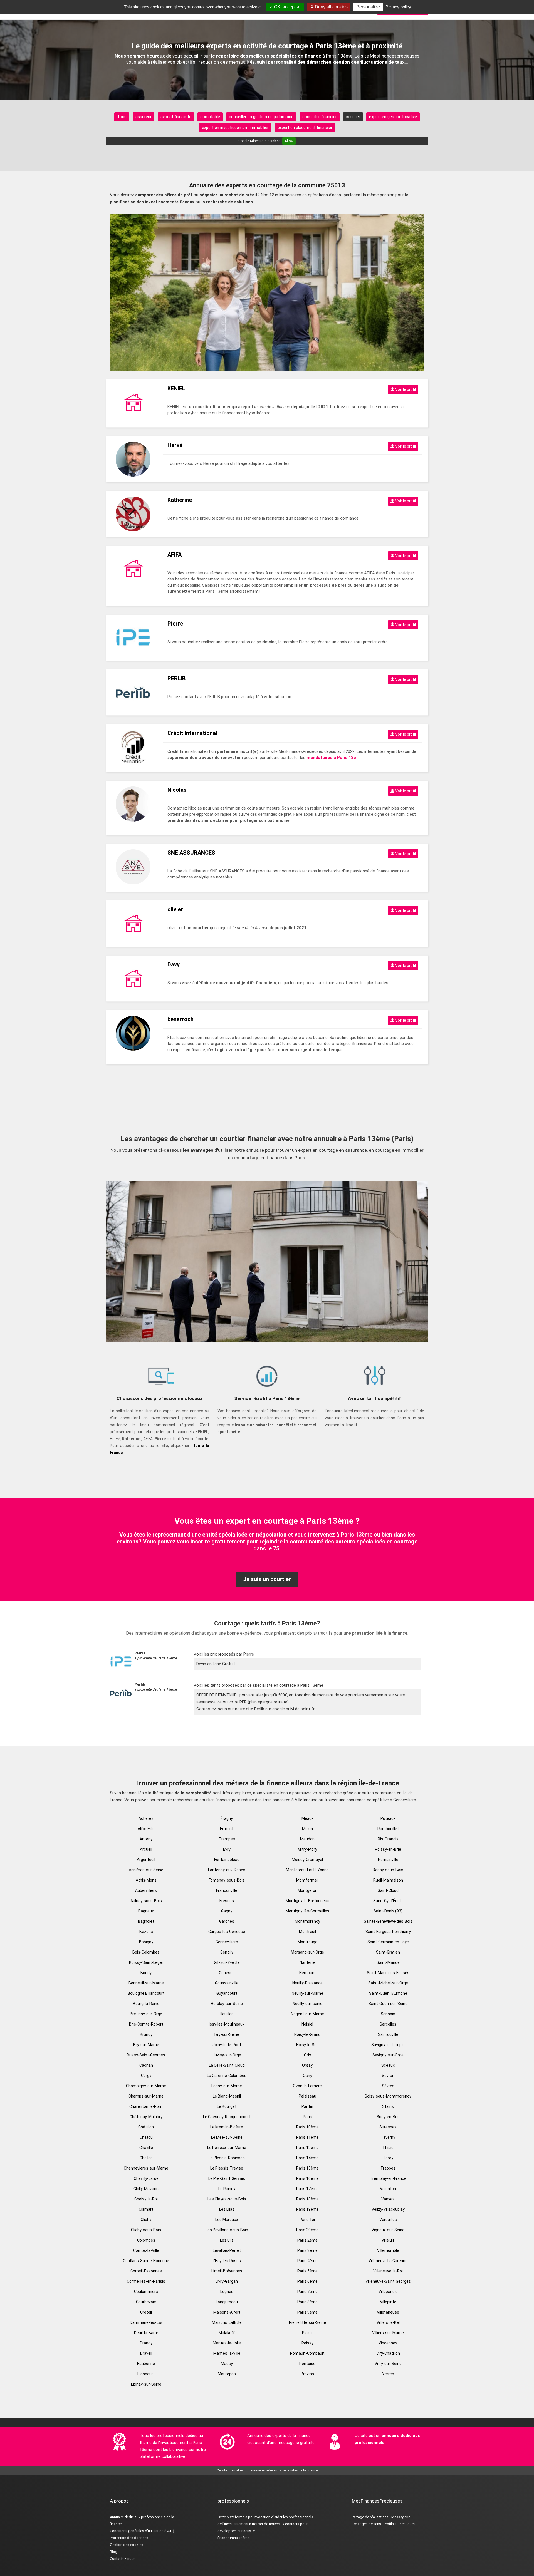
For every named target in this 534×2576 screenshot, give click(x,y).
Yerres (388, 2374)
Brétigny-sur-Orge (146, 2014)
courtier (353, 117)
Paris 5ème (307, 2271)
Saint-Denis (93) (388, 1911)
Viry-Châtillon (388, 2353)
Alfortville (146, 1829)
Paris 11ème (307, 2137)
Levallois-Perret (227, 2250)
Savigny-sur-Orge (388, 2055)
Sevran (388, 2076)
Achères (146, 1818)
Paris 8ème (307, 2302)
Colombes (146, 2240)
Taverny (388, 2137)
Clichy (146, 2220)
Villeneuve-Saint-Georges (388, 2281)
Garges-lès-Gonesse (227, 1932)
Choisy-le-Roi (146, 2199)
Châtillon (146, 2127)
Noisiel (307, 2024)
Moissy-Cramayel (307, 1860)
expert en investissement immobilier (235, 128)
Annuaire (117, 2517)
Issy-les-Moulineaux (227, 2024)
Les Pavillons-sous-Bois (227, 2230)
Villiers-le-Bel (388, 2322)
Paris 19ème (307, 2209)
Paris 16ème (307, 2178)
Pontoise (307, 2364)
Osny (307, 2076)
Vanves (388, 2199)
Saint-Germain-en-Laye (388, 1942)
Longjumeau (227, 2302)
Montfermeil (307, 1880)
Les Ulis (227, 2240)
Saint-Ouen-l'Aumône (388, 1993)
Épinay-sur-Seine (146, 2384)
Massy (227, 2364)
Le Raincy (227, 2189)
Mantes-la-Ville (227, 2353)
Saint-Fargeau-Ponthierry (388, 1932)
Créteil (146, 2312)
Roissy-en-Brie (388, 1849)
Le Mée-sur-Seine (227, 2137)
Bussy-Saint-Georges (146, 2055)
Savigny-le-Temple (388, 2045)
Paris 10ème (307, 2127)
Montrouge (307, 1942)
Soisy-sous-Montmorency (388, 2096)
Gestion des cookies (127, 2545)
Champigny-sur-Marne (146, 2086)
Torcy (388, 2158)
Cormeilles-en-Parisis (146, 2281)
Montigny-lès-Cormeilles (307, 1911)
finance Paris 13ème (233, 2538)
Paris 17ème (307, 2189)
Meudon (307, 1839)
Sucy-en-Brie (388, 2117)
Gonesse (227, 1973)
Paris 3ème (307, 2250)
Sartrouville (388, 2034)
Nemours (307, 1973)
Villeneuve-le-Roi (388, 2271)
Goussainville (227, 1983)
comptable (210, 117)
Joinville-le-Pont (227, 2045)
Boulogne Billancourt (146, 1993)
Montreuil (307, 1932)
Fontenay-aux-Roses (227, 1870)
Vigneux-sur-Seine (388, 2230)
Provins (307, 2374)
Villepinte (388, 2302)
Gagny (227, 1911)
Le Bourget (227, 2106)
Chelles (146, 2158)
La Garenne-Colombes (227, 2076)
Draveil (146, 2353)
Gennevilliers (227, 1942)
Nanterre (307, 1962)
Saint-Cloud (388, 1890)
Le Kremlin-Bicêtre (227, 2127)
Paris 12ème (307, 2148)
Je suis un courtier (267, 1579)
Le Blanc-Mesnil (227, 2096)
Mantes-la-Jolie (227, 2343)
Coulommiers (146, 2292)
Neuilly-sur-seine (307, 2004)
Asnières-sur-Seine (146, 1870)
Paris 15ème (307, 2168)
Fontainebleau (227, 1860)
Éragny (227, 1818)
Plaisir (307, 2333)
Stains (388, 2106)
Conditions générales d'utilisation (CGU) (142, 2531)
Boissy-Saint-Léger (146, 1962)
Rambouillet (388, 1829)
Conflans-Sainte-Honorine (146, 2261)
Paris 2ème (307, 2240)
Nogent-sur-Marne (307, 2014)
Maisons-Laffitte (227, 2322)
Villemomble (388, 2250)
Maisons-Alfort (227, 2312)
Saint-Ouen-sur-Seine (388, 2004)
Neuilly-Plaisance (307, 1983)
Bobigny (146, 1942)
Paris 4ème (307, 2261)
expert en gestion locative (393, 117)
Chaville (146, 2148)
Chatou (146, 2137)
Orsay (307, 2065)
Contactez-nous (123, 2559)
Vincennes (388, 2343)
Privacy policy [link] (398, 7)
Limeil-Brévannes (227, 2271)
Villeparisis (388, 2292)
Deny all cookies (331, 7)
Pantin (307, 2106)
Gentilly (227, 1952)
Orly (307, 2055)
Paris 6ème (307, 2281)
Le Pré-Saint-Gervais (227, 2178)
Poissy (307, 2343)
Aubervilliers (146, 1890)
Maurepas (227, 2374)
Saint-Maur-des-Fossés (388, 1973)
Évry (227, 1849)
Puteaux (388, 1818)
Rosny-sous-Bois (388, 1870)
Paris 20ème (307, 2230)
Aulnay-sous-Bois (146, 1901)
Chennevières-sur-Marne (146, 2168)
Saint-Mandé (388, 1962)
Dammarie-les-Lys (146, 2322)
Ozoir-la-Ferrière (307, 2086)
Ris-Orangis (388, 1839)
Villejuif (388, 2240)
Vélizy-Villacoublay (388, 2209)
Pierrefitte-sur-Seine (307, 2322)
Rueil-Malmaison (388, 1880)
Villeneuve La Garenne (388, 2261)
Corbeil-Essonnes (146, 2271)
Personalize (368, 7)
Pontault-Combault (307, 2353)
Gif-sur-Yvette (227, 1962)
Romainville (388, 1860)
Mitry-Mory (307, 1849)
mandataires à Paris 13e (331, 758)
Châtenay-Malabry (146, 2117)
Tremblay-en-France (388, 2178)
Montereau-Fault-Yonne (307, 1870)
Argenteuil (146, 1860)
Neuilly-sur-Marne (307, 1993)
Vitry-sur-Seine (388, 2364)
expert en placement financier (305, 128)
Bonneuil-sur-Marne (146, 1983)
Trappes (388, 2168)
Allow (289, 141)
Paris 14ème (307, 2158)
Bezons (146, 1932)
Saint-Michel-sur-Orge (388, 1983)
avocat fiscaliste (176, 117)
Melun (307, 1829)
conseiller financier (320, 117)
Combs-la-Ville (146, 2250)
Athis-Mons (146, 1880)
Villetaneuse (388, 2312)
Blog (114, 2552)
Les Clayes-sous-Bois (227, 2199)
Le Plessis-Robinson (227, 2158)
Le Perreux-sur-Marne (227, 2148)
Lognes (227, 2292)
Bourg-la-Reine (146, 2004)
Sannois (388, 2014)
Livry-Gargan (227, 2281)
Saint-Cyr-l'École (388, 1901)
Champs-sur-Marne (146, 2096)
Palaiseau (307, 2096)
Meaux (307, 1818)
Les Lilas (227, 2209)
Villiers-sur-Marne (388, 2333)
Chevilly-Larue (146, 2178)
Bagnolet (146, 1921)
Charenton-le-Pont (146, 2106)
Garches (227, 1921)
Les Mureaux (227, 2220)
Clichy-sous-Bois (146, 2230)
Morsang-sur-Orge (307, 1952)
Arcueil (146, 1849)
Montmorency (307, 1921)
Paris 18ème (307, 2199)
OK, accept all (287, 7)
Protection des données (129, 2538)
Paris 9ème (307, 2312)
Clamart (146, 2209)
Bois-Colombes (146, 1952)
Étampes (227, 1839)
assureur (144, 117)
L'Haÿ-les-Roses (227, 2261)
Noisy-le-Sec (307, 2045)
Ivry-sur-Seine (227, 2034)
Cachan (146, 2065)
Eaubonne (146, 2364)
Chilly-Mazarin (146, 2189)
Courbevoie (146, 2302)
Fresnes (227, 1901)
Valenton (388, 2189)
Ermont (227, 1829)
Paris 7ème (307, 2292)
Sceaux (388, 2065)
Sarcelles (388, 2024)
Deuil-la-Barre (146, 2333)
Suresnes (388, 2127)
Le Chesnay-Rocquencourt (227, 2117)
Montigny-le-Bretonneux (307, 1901)
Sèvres (388, 2086)
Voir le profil (405, 389)
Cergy (146, 2076)
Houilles (227, 2014)
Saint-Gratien (388, 1952)
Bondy (146, 1973)
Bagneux (146, 1911)
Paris (307, 2117)
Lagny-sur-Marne (227, 2086)
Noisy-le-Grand (307, 2034)
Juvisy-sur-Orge (227, 2055)
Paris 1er (307, 2220)
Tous (122, 117)
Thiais (388, 2148)
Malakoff (227, 2333)
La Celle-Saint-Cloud (227, 2065)
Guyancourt (227, 1993)
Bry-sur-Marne (146, 2045)
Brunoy (146, 2034)
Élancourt (146, 2374)
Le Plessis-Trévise (227, 2168)
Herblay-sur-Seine (227, 2004)
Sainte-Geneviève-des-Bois (388, 1921)
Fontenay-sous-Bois (227, 1880)
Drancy (146, 2343)
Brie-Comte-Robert (146, 2024)
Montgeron (307, 1890)
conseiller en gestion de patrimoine (261, 117)
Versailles (388, 2220)
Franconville (227, 1890)
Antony (146, 1839)
